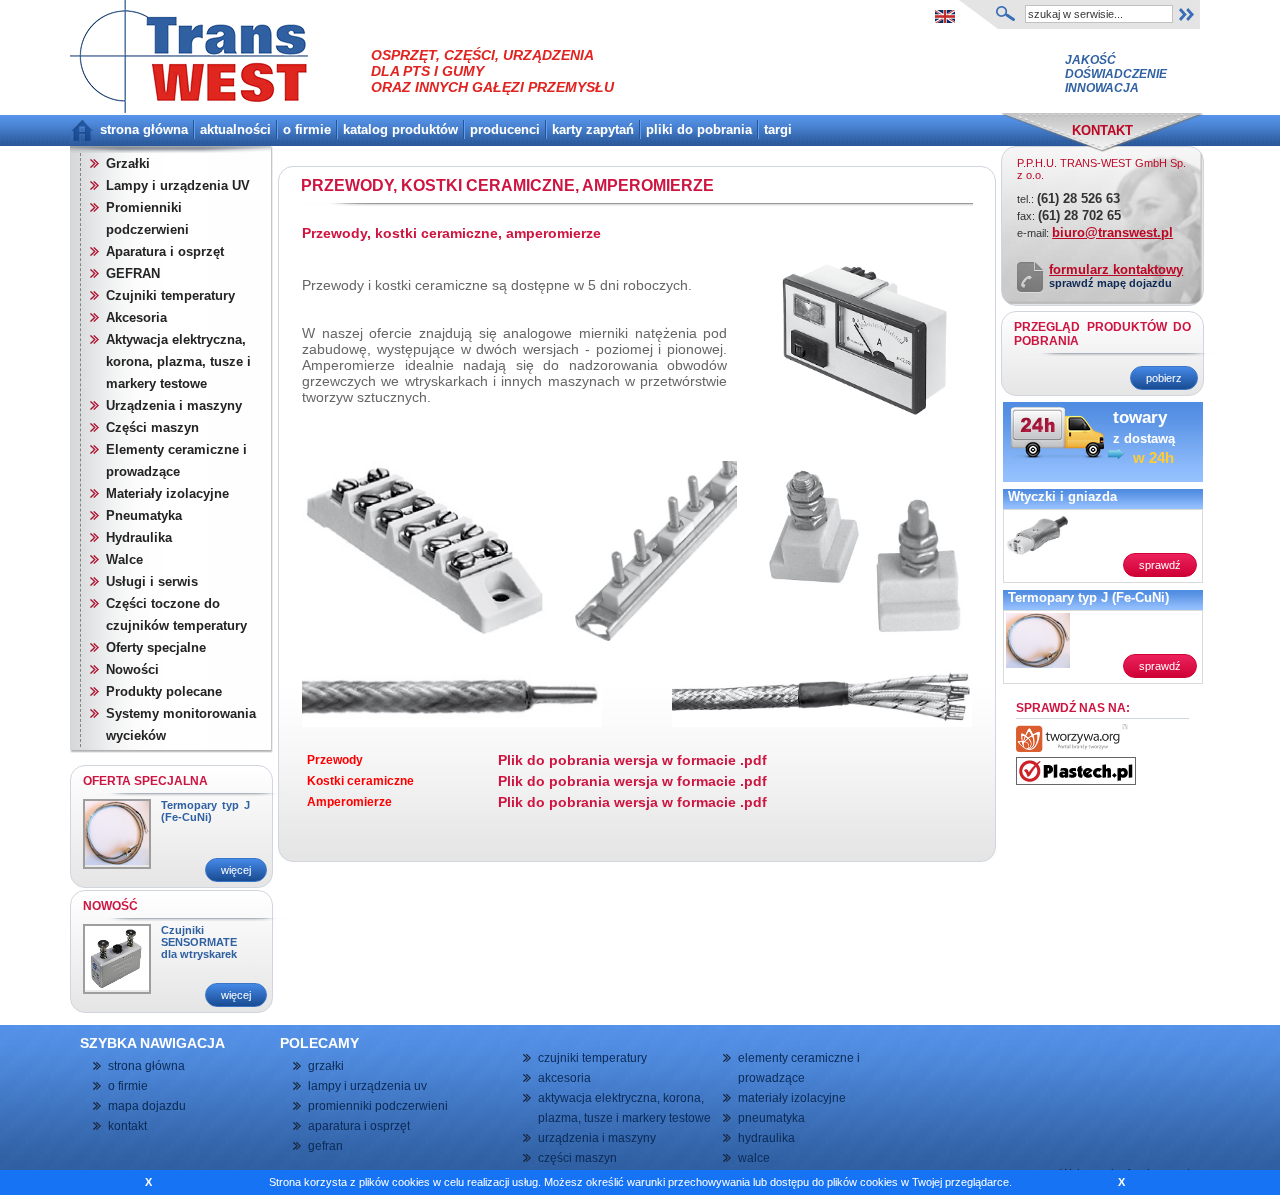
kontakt (127, 1126)
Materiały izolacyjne (167, 493)
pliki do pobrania (699, 129)
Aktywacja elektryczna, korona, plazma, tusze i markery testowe (178, 361)
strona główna (144, 129)
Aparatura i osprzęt (165, 251)
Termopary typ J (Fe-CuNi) (205, 811)
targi (778, 129)
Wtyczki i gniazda (1062, 496)
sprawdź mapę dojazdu (1110, 283)
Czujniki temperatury (170, 295)
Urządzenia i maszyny (174, 405)
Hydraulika (139, 537)
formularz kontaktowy (1116, 269)
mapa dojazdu (147, 1106)
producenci (505, 129)
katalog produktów (400, 129)
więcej (236, 870)
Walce (124, 559)
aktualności (235, 129)
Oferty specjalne (156, 647)
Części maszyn (152, 427)
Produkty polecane (164, 691)
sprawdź (1160, 565)
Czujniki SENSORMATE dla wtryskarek (199, 942)
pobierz (1164, 378)
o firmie (307, 129)
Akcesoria (136, 317)
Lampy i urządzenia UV (178, 185)
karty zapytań (593, 129)
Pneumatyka (144, 515)
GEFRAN (133, 273)
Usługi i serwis (152, 581)
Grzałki (128, 163)
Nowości (132, 669)
